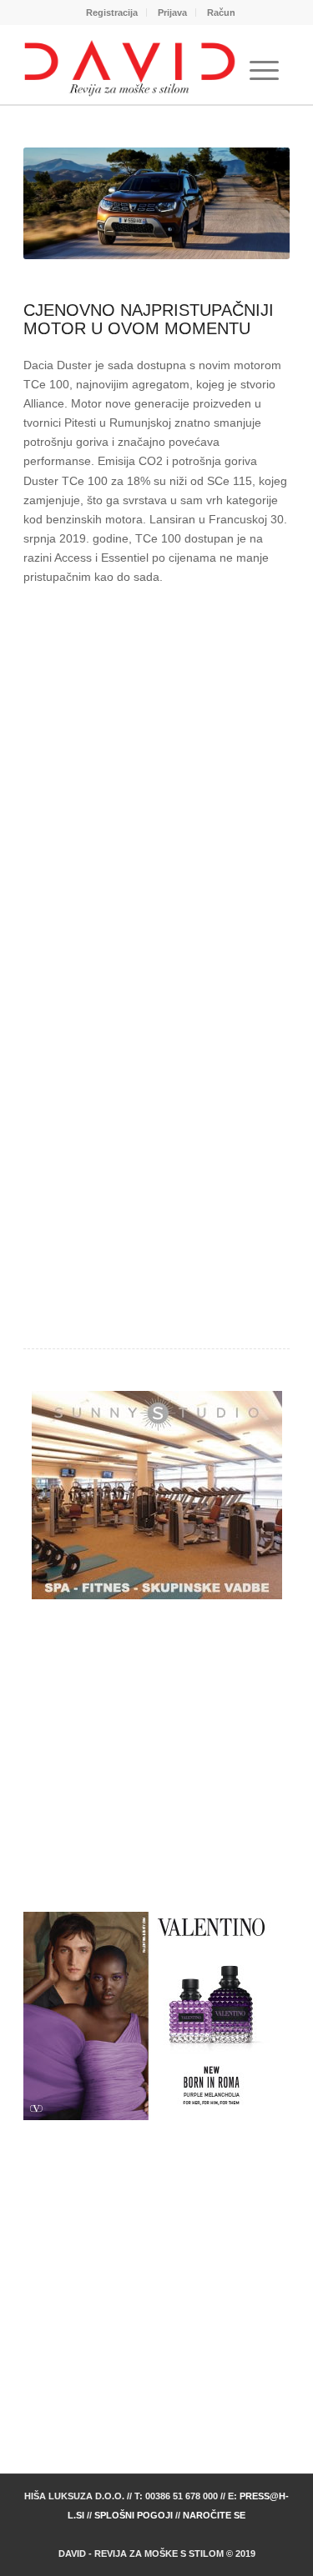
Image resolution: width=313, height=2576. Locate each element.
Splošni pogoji (134, 2515)
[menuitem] (112, 13)
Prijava (172, 13)
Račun (221, 13)
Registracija (112, 13)
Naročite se (214, 2515)
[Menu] (264, 71)
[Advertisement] (156, 782)
